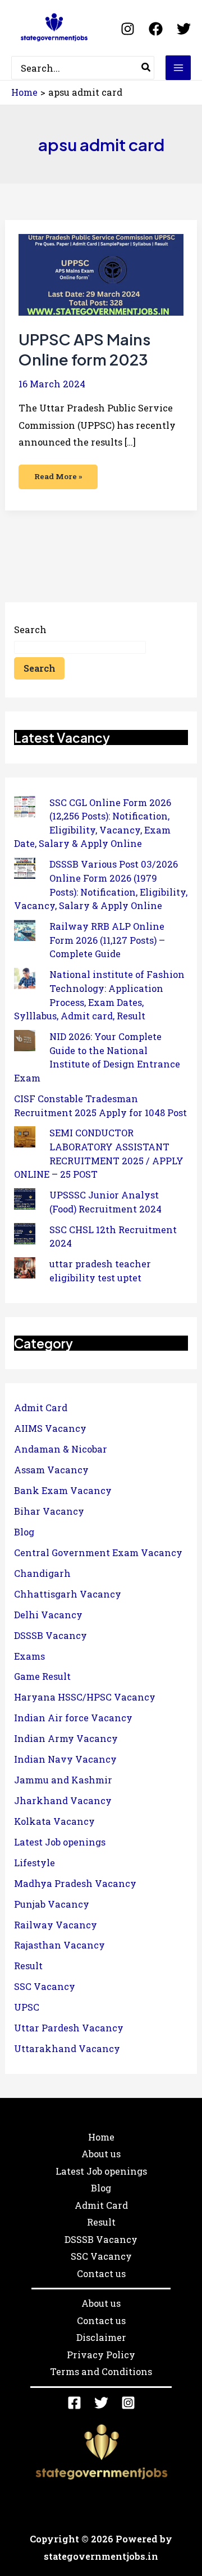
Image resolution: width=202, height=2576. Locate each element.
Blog (24, 1532)
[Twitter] (184, 29)
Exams (29, 1656)
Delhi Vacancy (48, 1615)
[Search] (146, 68)
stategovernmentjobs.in (101, 2556)
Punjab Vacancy (52, 1904)
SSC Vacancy (45, 1986)
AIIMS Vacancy (50, 1428)
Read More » (58, 473)
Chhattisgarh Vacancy (68, 1594)
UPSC (27, 2007)
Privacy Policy (101, 2355)
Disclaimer (101, 2337)
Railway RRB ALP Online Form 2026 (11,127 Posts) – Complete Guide (107, 940)
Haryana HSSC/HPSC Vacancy (85, 1697)
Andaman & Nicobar (61, 1449)
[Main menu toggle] (178, 68)
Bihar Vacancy (49, 1511)
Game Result (42, 1676)
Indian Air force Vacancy (73, 1718)
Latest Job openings (60, 1842)
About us (101, 2154)
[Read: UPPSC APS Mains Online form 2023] (101, 274)
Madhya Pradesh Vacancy (75, 1883)
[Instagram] (128, 29)
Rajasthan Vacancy (59, 1945)
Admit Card (41, 1408)
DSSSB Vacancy (50, 1635)
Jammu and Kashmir (63, 1780)
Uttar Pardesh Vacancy (69, 2028)
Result (28, 1966)
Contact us (101, 2273)
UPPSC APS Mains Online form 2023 (84, 349)
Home (101, 2137)
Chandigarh (42, 1573)
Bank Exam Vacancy (63, 1490)
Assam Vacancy (51, 1470)
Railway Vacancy (56, 1925)
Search (30, 629)
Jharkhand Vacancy (63, 1800)
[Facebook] (156, 29)
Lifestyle (35, 1863)
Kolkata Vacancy (54, 1821)
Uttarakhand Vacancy (67, 2048)
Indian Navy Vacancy (65, 1759)
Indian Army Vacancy (66, 1738)
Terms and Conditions (101, 2371)
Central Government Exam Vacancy (98, 1552)
